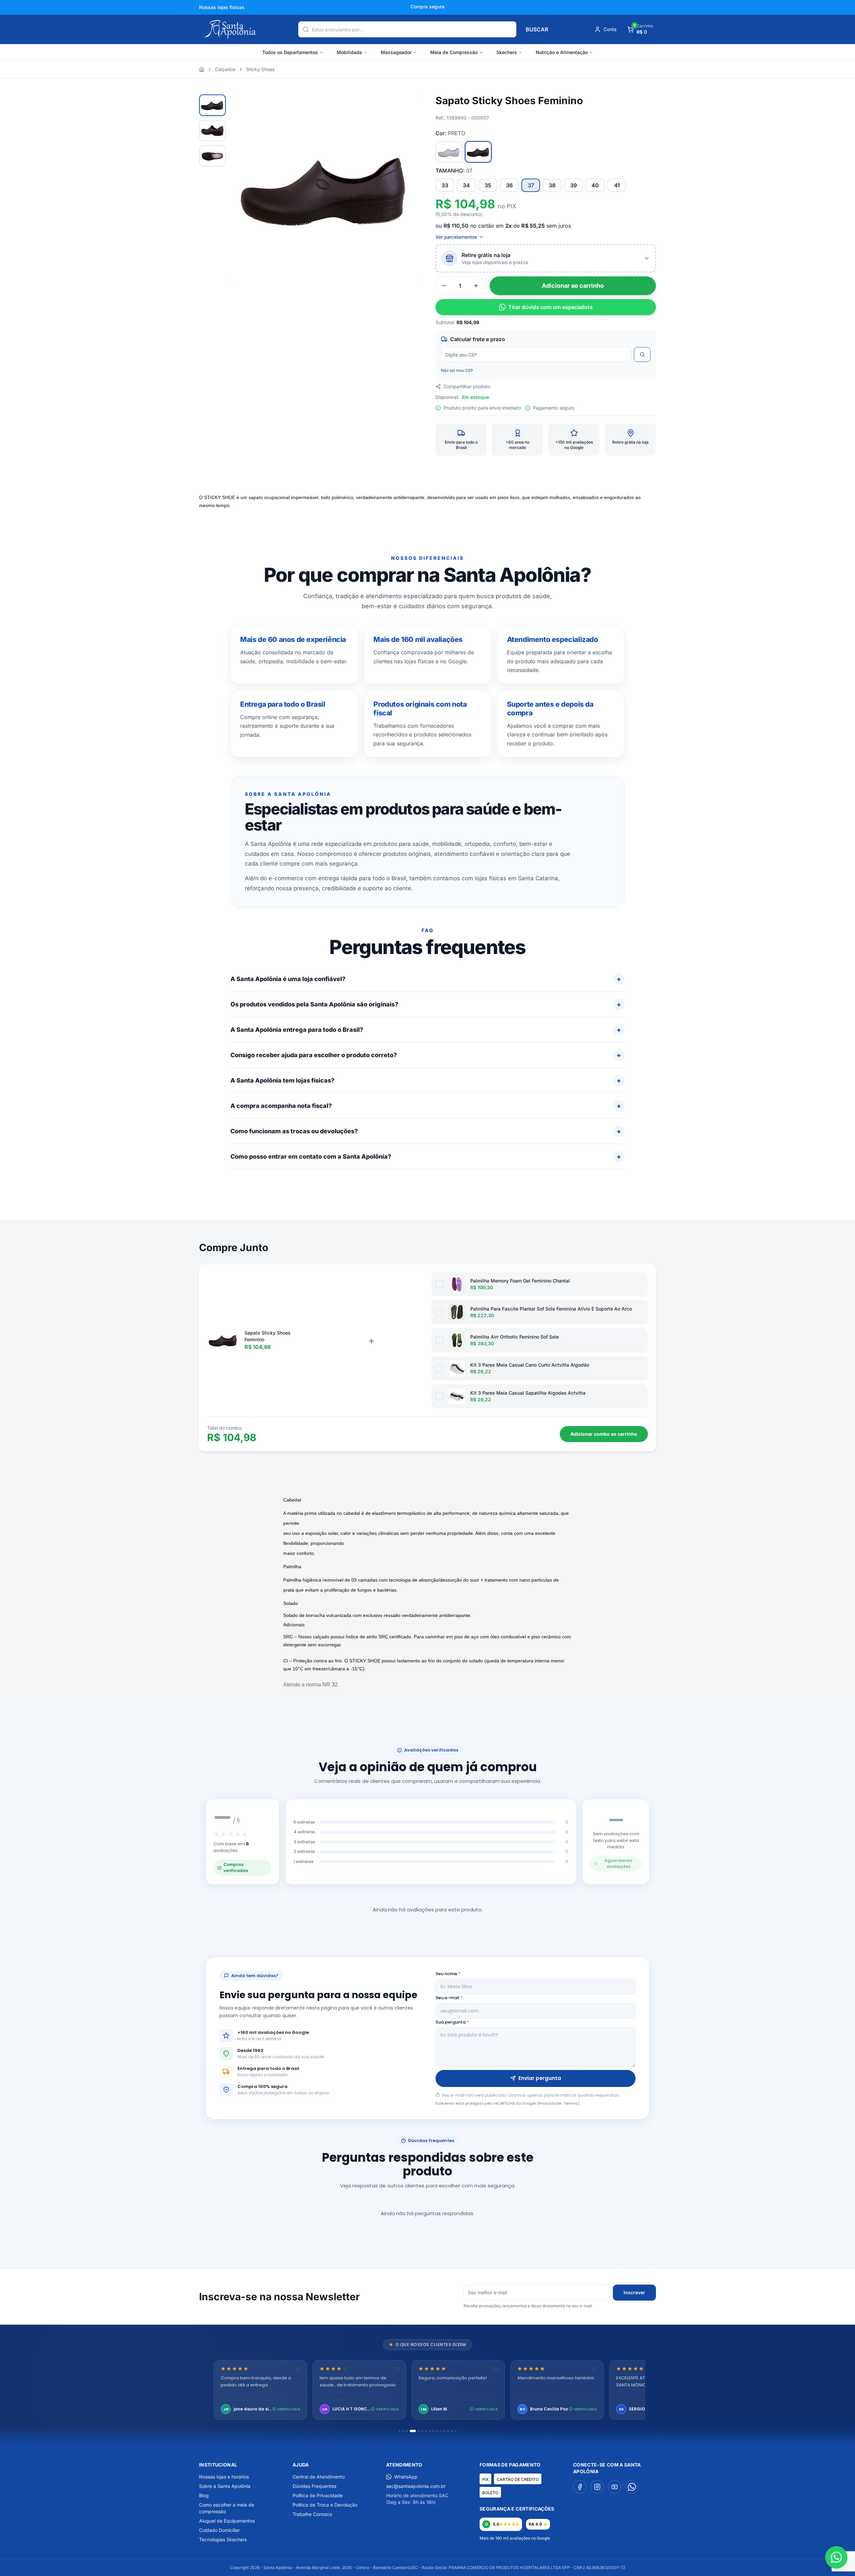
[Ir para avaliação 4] (411, 2431)
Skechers (507, 52)
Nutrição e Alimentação (562, 52)
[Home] (202, 69)
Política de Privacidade (318, 2495)
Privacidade (550, 2103)
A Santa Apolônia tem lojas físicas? (282, 1080)
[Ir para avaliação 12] (444, 2431)
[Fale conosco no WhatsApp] (836, 2557)
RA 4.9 (535, 2524)
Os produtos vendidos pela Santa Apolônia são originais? (314, 1004)
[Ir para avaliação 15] (455, 2431)
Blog (204, 2495)
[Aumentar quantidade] (476, 286)
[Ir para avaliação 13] (448, 2431)
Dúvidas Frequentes (314, 2486)
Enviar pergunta (540, 2078)
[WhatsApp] (632, 2487)
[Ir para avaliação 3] (407, 2431)
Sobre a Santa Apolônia (225, 2486)
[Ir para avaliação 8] (430, 2431)
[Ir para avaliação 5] (416, 2431)
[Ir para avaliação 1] (400, 2431)
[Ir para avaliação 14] (452, 2431)
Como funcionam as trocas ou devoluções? (294, 1131)
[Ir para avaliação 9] (433, 2431)
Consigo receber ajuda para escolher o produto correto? (314, 1055)
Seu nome (448, 1974)
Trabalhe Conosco (312, 2514)
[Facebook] (580, 2487)
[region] (427, 2391)
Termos (571, 2103)
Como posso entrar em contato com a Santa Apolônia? (311, 1156)
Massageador (396, 52)
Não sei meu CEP (457, 370)
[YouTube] (615, 2487)
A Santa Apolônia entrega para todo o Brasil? (297, 1030)
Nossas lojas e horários (224, 2477)
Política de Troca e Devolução (325, 2505)
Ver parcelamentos (456, 237)
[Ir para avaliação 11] (441, 2431)
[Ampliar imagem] (407, 106)
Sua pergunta (452, 2022)
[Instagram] (597, 2487)
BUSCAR (537, 29)
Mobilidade (349, 52)
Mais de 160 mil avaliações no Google (515, 2538)
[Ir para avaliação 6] (422, 2431)
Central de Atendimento (319, 2477)
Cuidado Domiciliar (219, 2530)
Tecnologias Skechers (223, 2539)
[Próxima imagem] (406, 189)
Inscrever (634, 2292)
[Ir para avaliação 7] (426, 2431)
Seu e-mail (449, 1998)
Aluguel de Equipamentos (227, 2521)
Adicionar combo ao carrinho (604, 1434)
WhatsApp (406, 2477)
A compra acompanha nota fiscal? (281, 1106)
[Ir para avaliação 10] (437, 2431)
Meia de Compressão (454, 52)
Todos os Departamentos (290, 52)
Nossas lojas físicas (222, 7)
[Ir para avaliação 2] (403, 2431)
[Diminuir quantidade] (444, 286)
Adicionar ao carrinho (573, 286)
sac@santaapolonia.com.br (416, 2486)
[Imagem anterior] (244, 189)
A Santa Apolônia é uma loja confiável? (288, 979)
